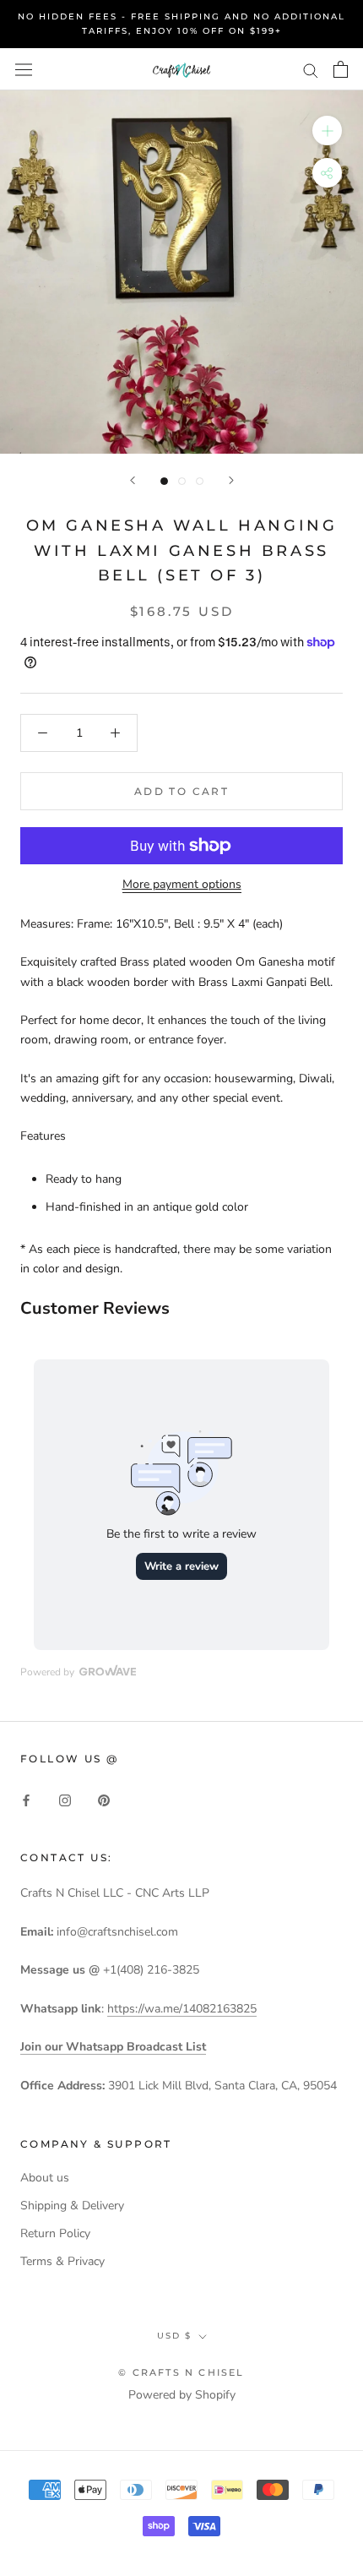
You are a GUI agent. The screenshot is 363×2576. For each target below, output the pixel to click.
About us (45, 2178)
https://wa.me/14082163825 (182, 2009)
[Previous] (133, 480)
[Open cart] (341, 69)
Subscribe (182, 2520)
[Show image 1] (164, 481)
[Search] (311, 70)
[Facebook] (26, 1799)
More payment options (182, 884)
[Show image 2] (182, 481)
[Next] (231, 480)
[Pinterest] (104, 1799)
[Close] (331, 2254)
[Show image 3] (200, 481)
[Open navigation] (24, 69)
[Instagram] (65, 1799)
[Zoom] (327, 131)
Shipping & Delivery (72, 2206)
